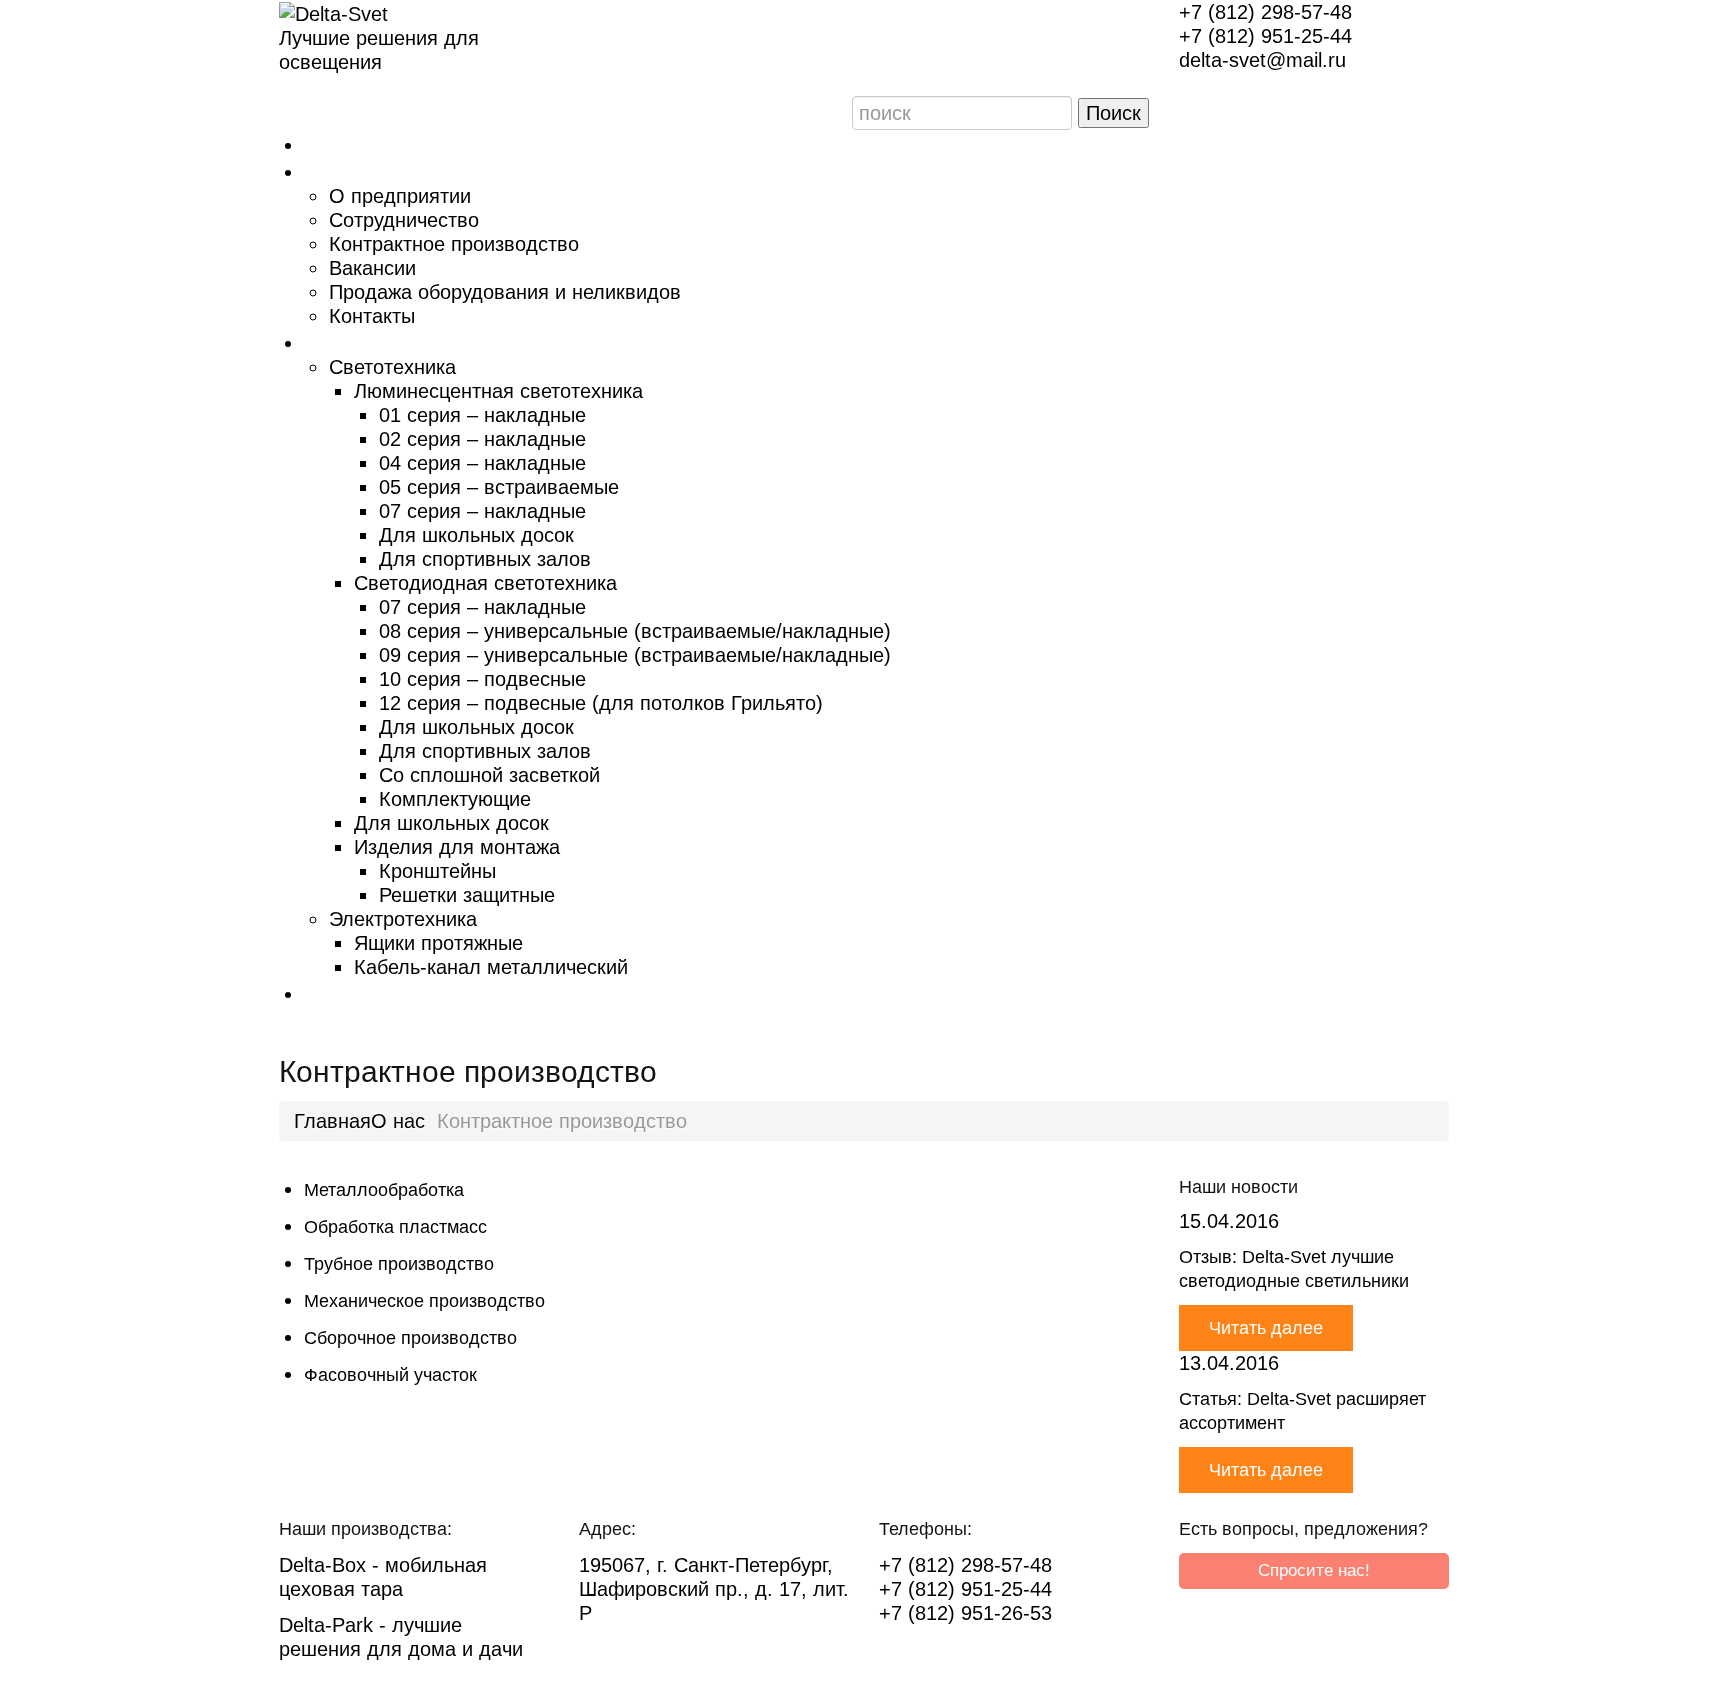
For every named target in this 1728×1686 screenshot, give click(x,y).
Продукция (359, 341)
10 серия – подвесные (482, 679)
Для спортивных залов (485, 559)
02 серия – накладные (482, 439)
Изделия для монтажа (457, 847)
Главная (342, 143)
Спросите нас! (1314, 1570)
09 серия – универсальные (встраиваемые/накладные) (635, 655)
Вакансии (372, 268)
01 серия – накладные (482, 415)
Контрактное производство (454, 244)
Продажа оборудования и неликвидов (505, 292)
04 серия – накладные (482, 463)
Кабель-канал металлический (491, 967)
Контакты (372, 316)
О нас (330, 170)
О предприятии (400, 196)
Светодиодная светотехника (485, 583)
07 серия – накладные (482, 511)
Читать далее (1266, 1328)
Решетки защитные (467, 895)
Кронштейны (437, 871)
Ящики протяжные (438, 943)
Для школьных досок (476, 535)
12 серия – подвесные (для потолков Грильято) (601, 703)
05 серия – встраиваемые (499, 487)
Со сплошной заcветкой (489, 775)
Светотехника (392, 367)
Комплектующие (455, 799)
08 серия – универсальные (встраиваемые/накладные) (635, 631)
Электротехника (403, 919)
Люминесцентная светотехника (498, 391)
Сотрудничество (404, 220)
